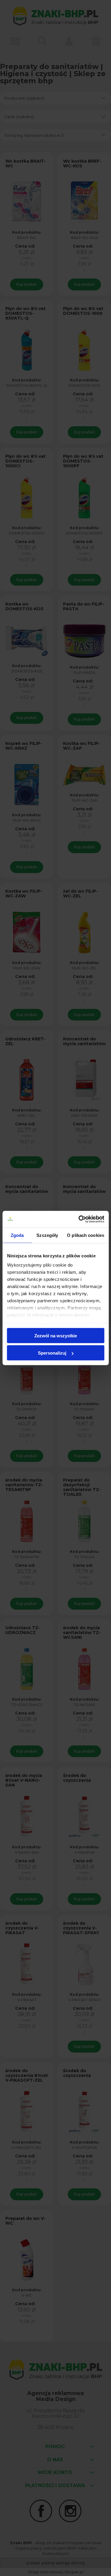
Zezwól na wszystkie (56, 1335)
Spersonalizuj (52, 1353)
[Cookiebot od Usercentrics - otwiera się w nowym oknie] (79, 1219)
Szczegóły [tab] (47, 1235)
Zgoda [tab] (17, 1235)
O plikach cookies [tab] (86, 1235)
